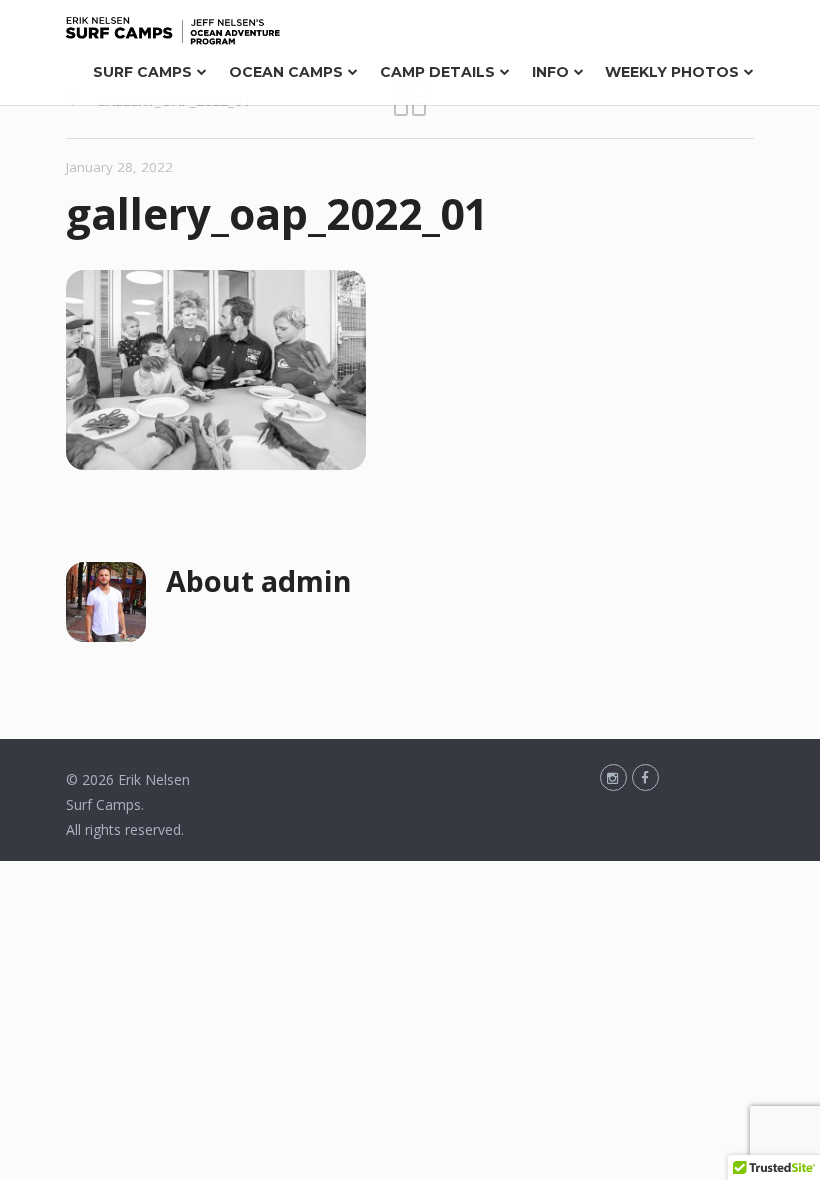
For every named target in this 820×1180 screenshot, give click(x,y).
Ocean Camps (286, 72)
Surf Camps (142, 72)
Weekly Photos (672, 72)
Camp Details (437, 72)
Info (550, 72)
